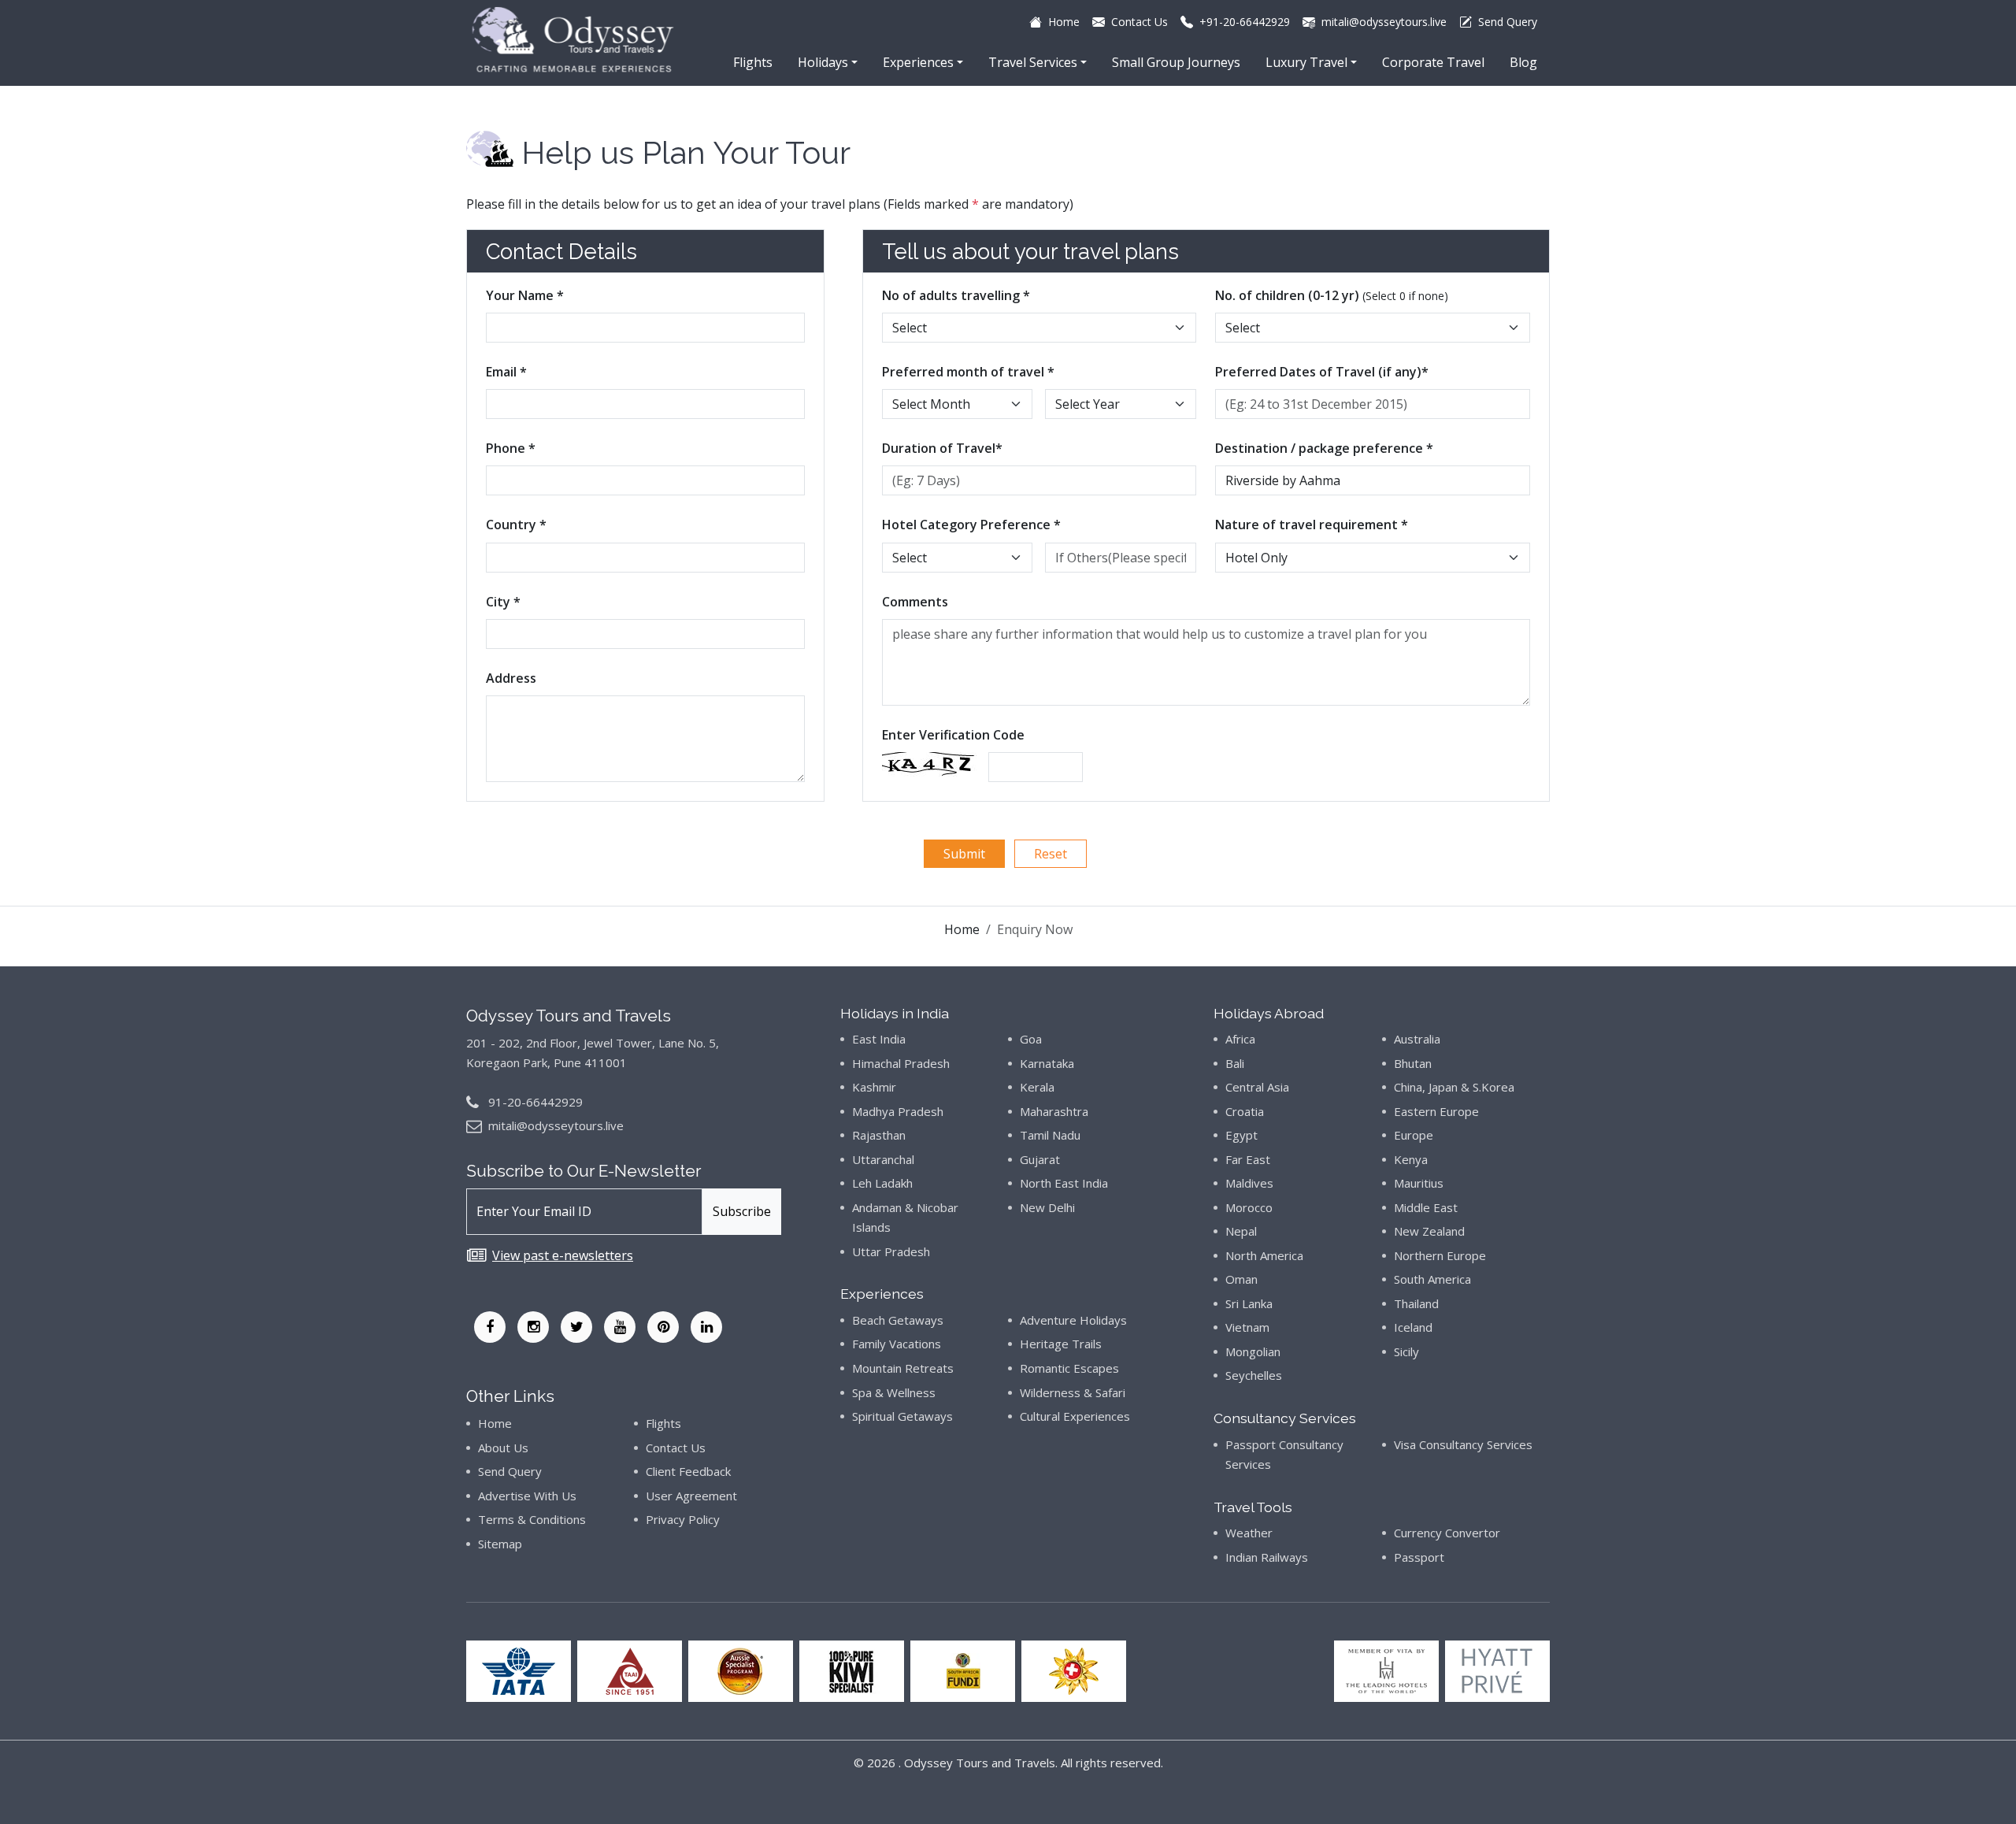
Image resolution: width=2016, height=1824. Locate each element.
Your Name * (525, 295)
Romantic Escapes (1069, 1368)
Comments (915, 602)
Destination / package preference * (1324, 448)
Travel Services (1033, 62)
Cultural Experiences (1075, 1416)
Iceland (1413, 1327)
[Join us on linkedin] (706, 1327)
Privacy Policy (683, 1519)
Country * (516, 525)
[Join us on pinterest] (663, 1327)
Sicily (1406, 1351)
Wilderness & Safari (1073, 1392)
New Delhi (1047, 1207)
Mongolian (1253, 1351)
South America (1432, 1279)
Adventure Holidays (1073, 1320)
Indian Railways (1267, 1557)
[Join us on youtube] (620, 1327)
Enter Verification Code (953, 735)
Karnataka (1047, 1063)
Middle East (1426, 1207)
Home (962, 929)
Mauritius (1419, 1183)
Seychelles (1254, 1375)
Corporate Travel (1433, 62)
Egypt (1241, 1135)
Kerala (1037, 1087)
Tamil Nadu (1050, 1135)
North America (1264, 1255)
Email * (506, 372)
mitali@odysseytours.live (556, 1125)
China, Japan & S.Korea (1454, 1087)
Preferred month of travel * (968, 372)
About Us (503, 1448)
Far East (1248, 1159)
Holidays (823, 62)
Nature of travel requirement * (1312, 525)
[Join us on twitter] (576, 1327)
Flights (753, 62)
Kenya (1411, 1159)
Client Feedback (688, 1471)
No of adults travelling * (956, 295)
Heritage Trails (1061, 1344)
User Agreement (691, 1496)
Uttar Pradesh (891, 1251)
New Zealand (1429, 1231)
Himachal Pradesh (901, 1063)
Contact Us (676, 1448)
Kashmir (874, 1087)
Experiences (918, 62)
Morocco (1249, 1207)
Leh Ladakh (882, 1183)
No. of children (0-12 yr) (1332, 295)
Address (511, 678)
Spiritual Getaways (902, 1416)
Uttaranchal (883, 1159)
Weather (1249, 1533)
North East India (1064, 1183)
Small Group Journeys (1176, 62)
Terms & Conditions (532, 1519)
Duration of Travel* (942, 448)
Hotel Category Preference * (971, 525)
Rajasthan (879, 1135)
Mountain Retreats (903, 1368)
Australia (1417, 1039)
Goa (1031, 1039)
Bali (1235, 1063)
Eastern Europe (1436, 1111)
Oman (1241, 1279)
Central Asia (1257, 1087)
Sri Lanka (1249, 1303)
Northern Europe (1440, 1255)
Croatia (1245, 1111)
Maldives (1249, 1183)
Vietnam (1247, 1327)
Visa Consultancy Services (1463, 1444)
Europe (1414, 1135)
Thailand (1416, 1303)
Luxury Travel (1306, 62)
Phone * (511, 448)
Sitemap (500, 1544)
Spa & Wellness (894, 1392)
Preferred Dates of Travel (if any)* (1322, 372)
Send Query (510, 1471)
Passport (1419, 1557)
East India (879, 1039)
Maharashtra (1054, 1111)
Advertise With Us (527, 1496)
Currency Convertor (1447, 1533)
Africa (1240, 1039)
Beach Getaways (898, 1320)
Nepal (1241, 1231)
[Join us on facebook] (490, 1327)
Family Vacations (897, 1344)
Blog (1523, 62)
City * (503, 602)
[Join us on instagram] (533, 1327)
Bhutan (1413, 1063)
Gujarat (1040, 1159)
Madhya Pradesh (898, 1111)
